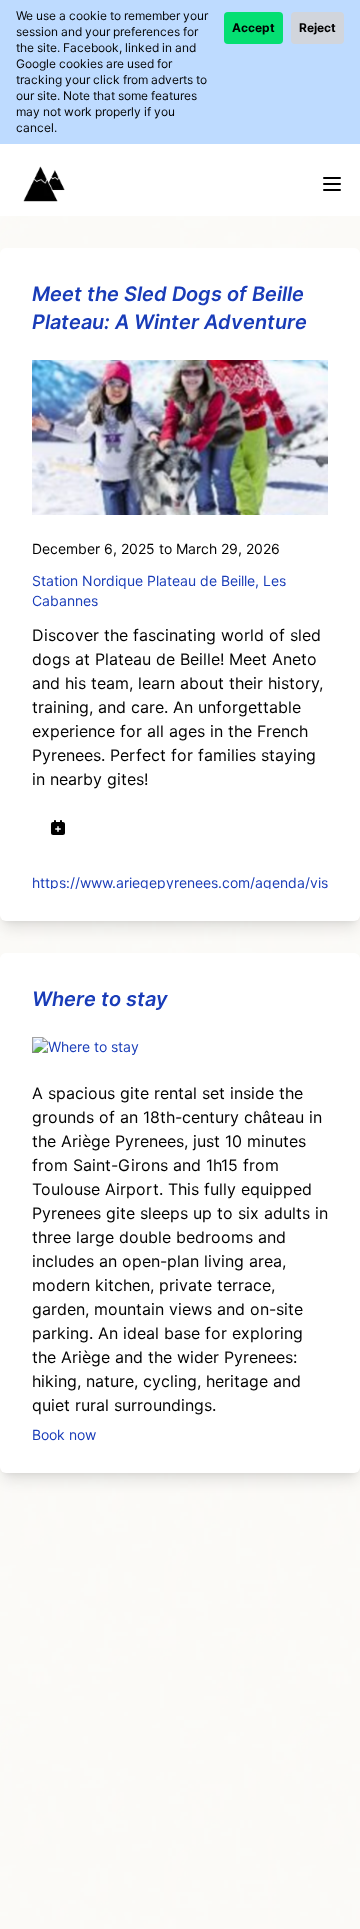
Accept (253, 27)
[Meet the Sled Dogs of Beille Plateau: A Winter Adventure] (180, 437)
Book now (64, 1433)
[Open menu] (332, 184)
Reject (317, 27)
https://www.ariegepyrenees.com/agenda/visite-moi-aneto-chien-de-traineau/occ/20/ (180, 881)
